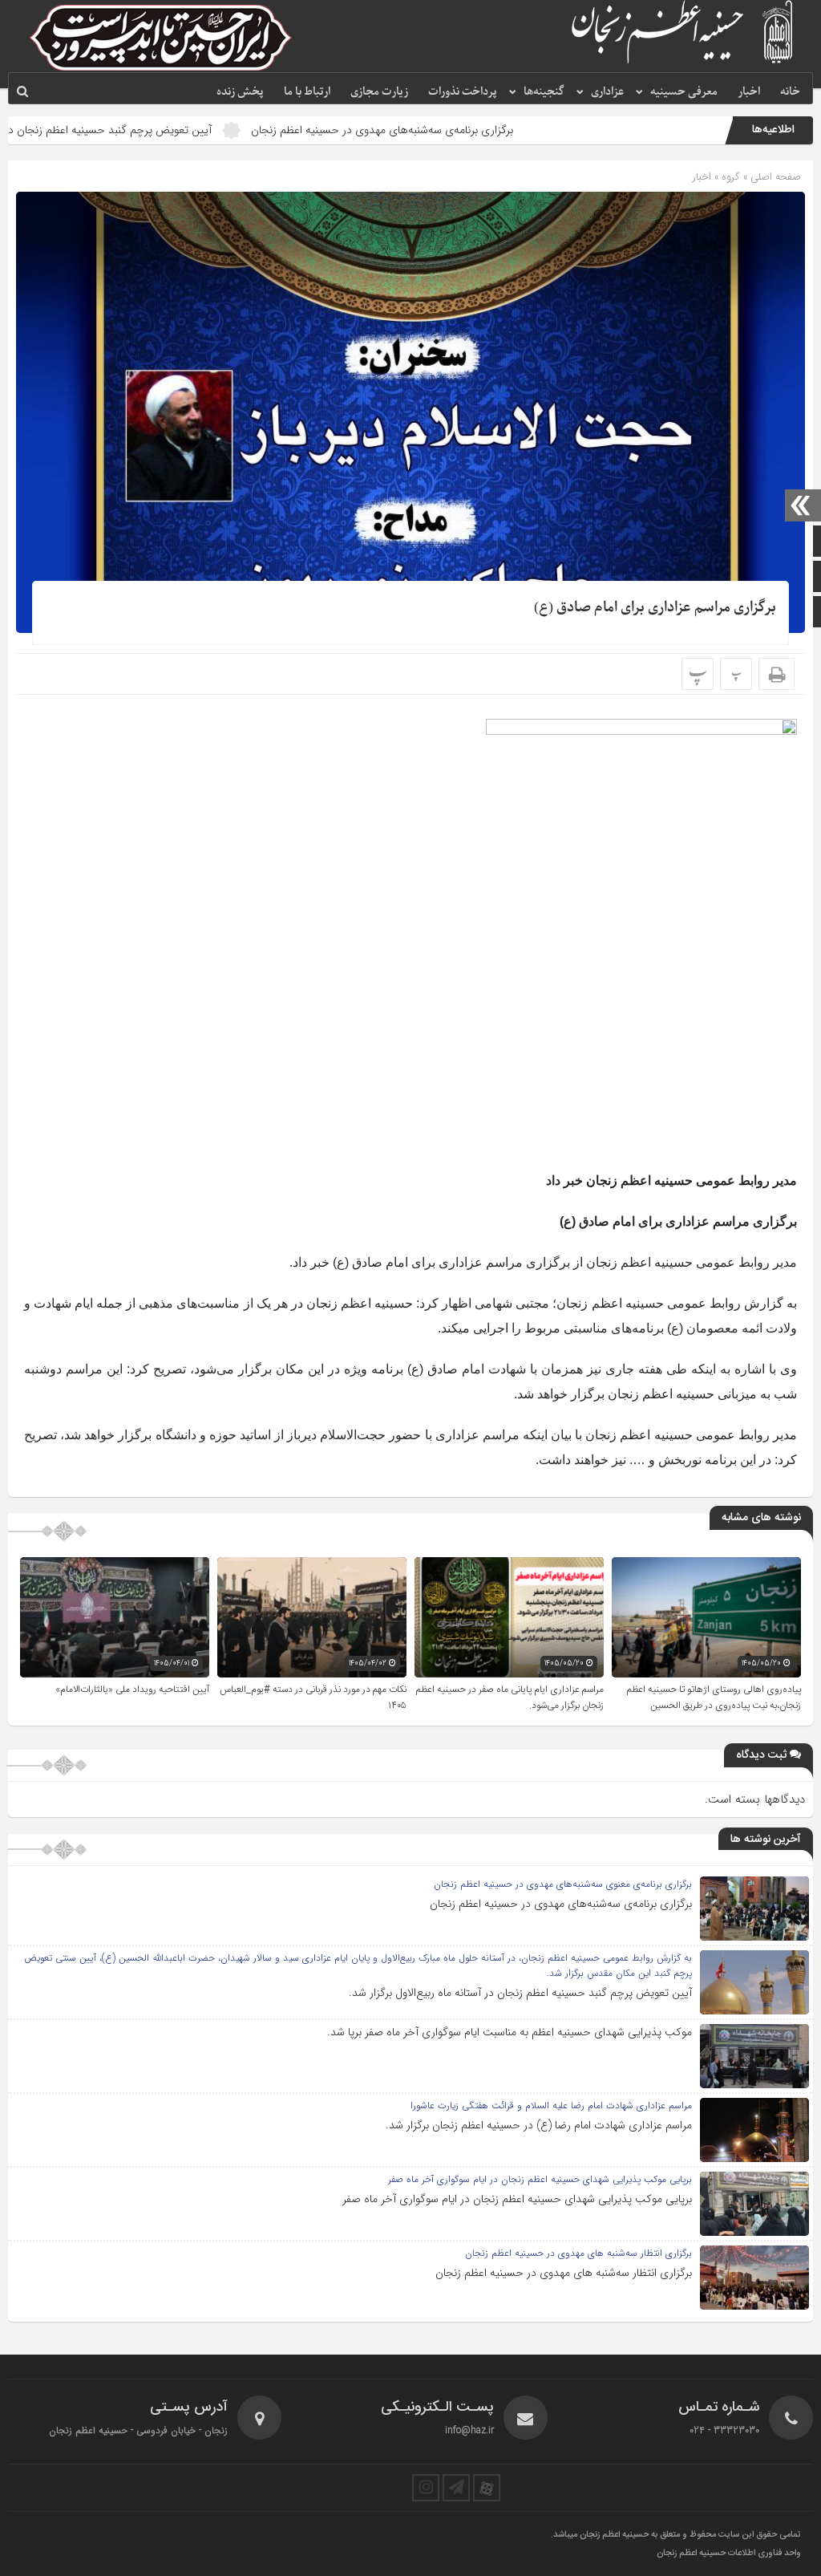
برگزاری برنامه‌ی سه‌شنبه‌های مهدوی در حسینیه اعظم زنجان (469, 130)
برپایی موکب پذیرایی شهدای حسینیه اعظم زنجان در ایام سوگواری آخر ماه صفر (517, 2199)
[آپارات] (487, 2488)
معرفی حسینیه (684, 92)
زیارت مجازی (379, 92)
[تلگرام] (456, 2488)
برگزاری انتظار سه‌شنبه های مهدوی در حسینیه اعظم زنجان (564, 2273)
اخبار (749, 92)
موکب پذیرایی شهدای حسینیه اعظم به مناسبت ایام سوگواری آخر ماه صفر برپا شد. (510, 2032)
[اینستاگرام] (426, 2488)
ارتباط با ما (307, 92)
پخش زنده (240, 92)
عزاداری (607, 92)
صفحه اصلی (774, 177)
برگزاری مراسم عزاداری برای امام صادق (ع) (655, 608)
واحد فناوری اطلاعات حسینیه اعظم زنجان (729, 2554)
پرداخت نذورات (463, 92)
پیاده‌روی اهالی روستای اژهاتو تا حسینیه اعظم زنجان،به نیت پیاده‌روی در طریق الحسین (714, 1698)
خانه (790, 92)
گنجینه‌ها (544, 92)
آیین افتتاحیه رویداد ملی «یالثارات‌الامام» (132, 1690)
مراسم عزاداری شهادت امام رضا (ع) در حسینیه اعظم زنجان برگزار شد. (539, 2125)
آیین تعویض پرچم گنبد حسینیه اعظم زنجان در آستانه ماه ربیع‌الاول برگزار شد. (520, 1993)
